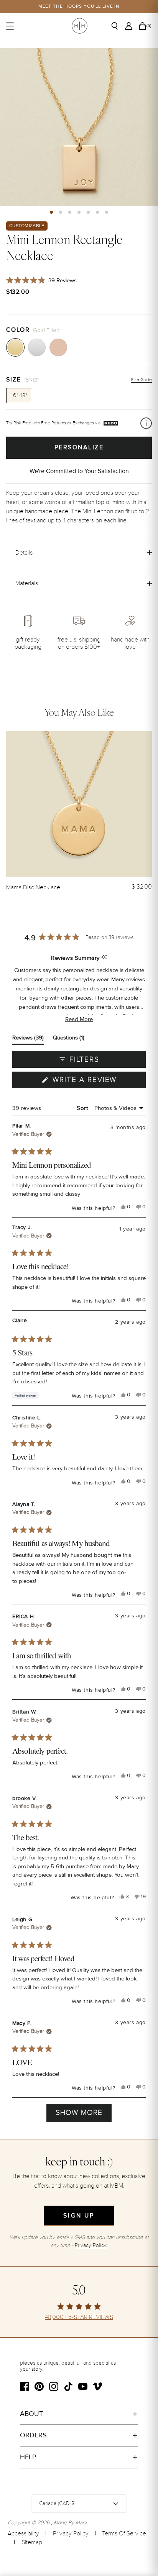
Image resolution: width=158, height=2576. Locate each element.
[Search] (117, 26)
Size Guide (141, 380)
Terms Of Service (124, 2533)
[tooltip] (104, 958)
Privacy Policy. (91, 2245)
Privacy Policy (71, 2533)
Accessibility (23, 2533)
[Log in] (131, 26)
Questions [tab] (69, 1039)
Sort (83, 1108)
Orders (33, 2435)
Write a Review (98, 1082)
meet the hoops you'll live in (79, 6)
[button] (51, 212)
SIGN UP (79, 2216)
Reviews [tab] (28, 1039)
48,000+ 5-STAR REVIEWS (79, 2317)
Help (28, 2457)
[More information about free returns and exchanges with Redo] (146, 423)
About (31, 2414)
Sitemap (32, 2542)
